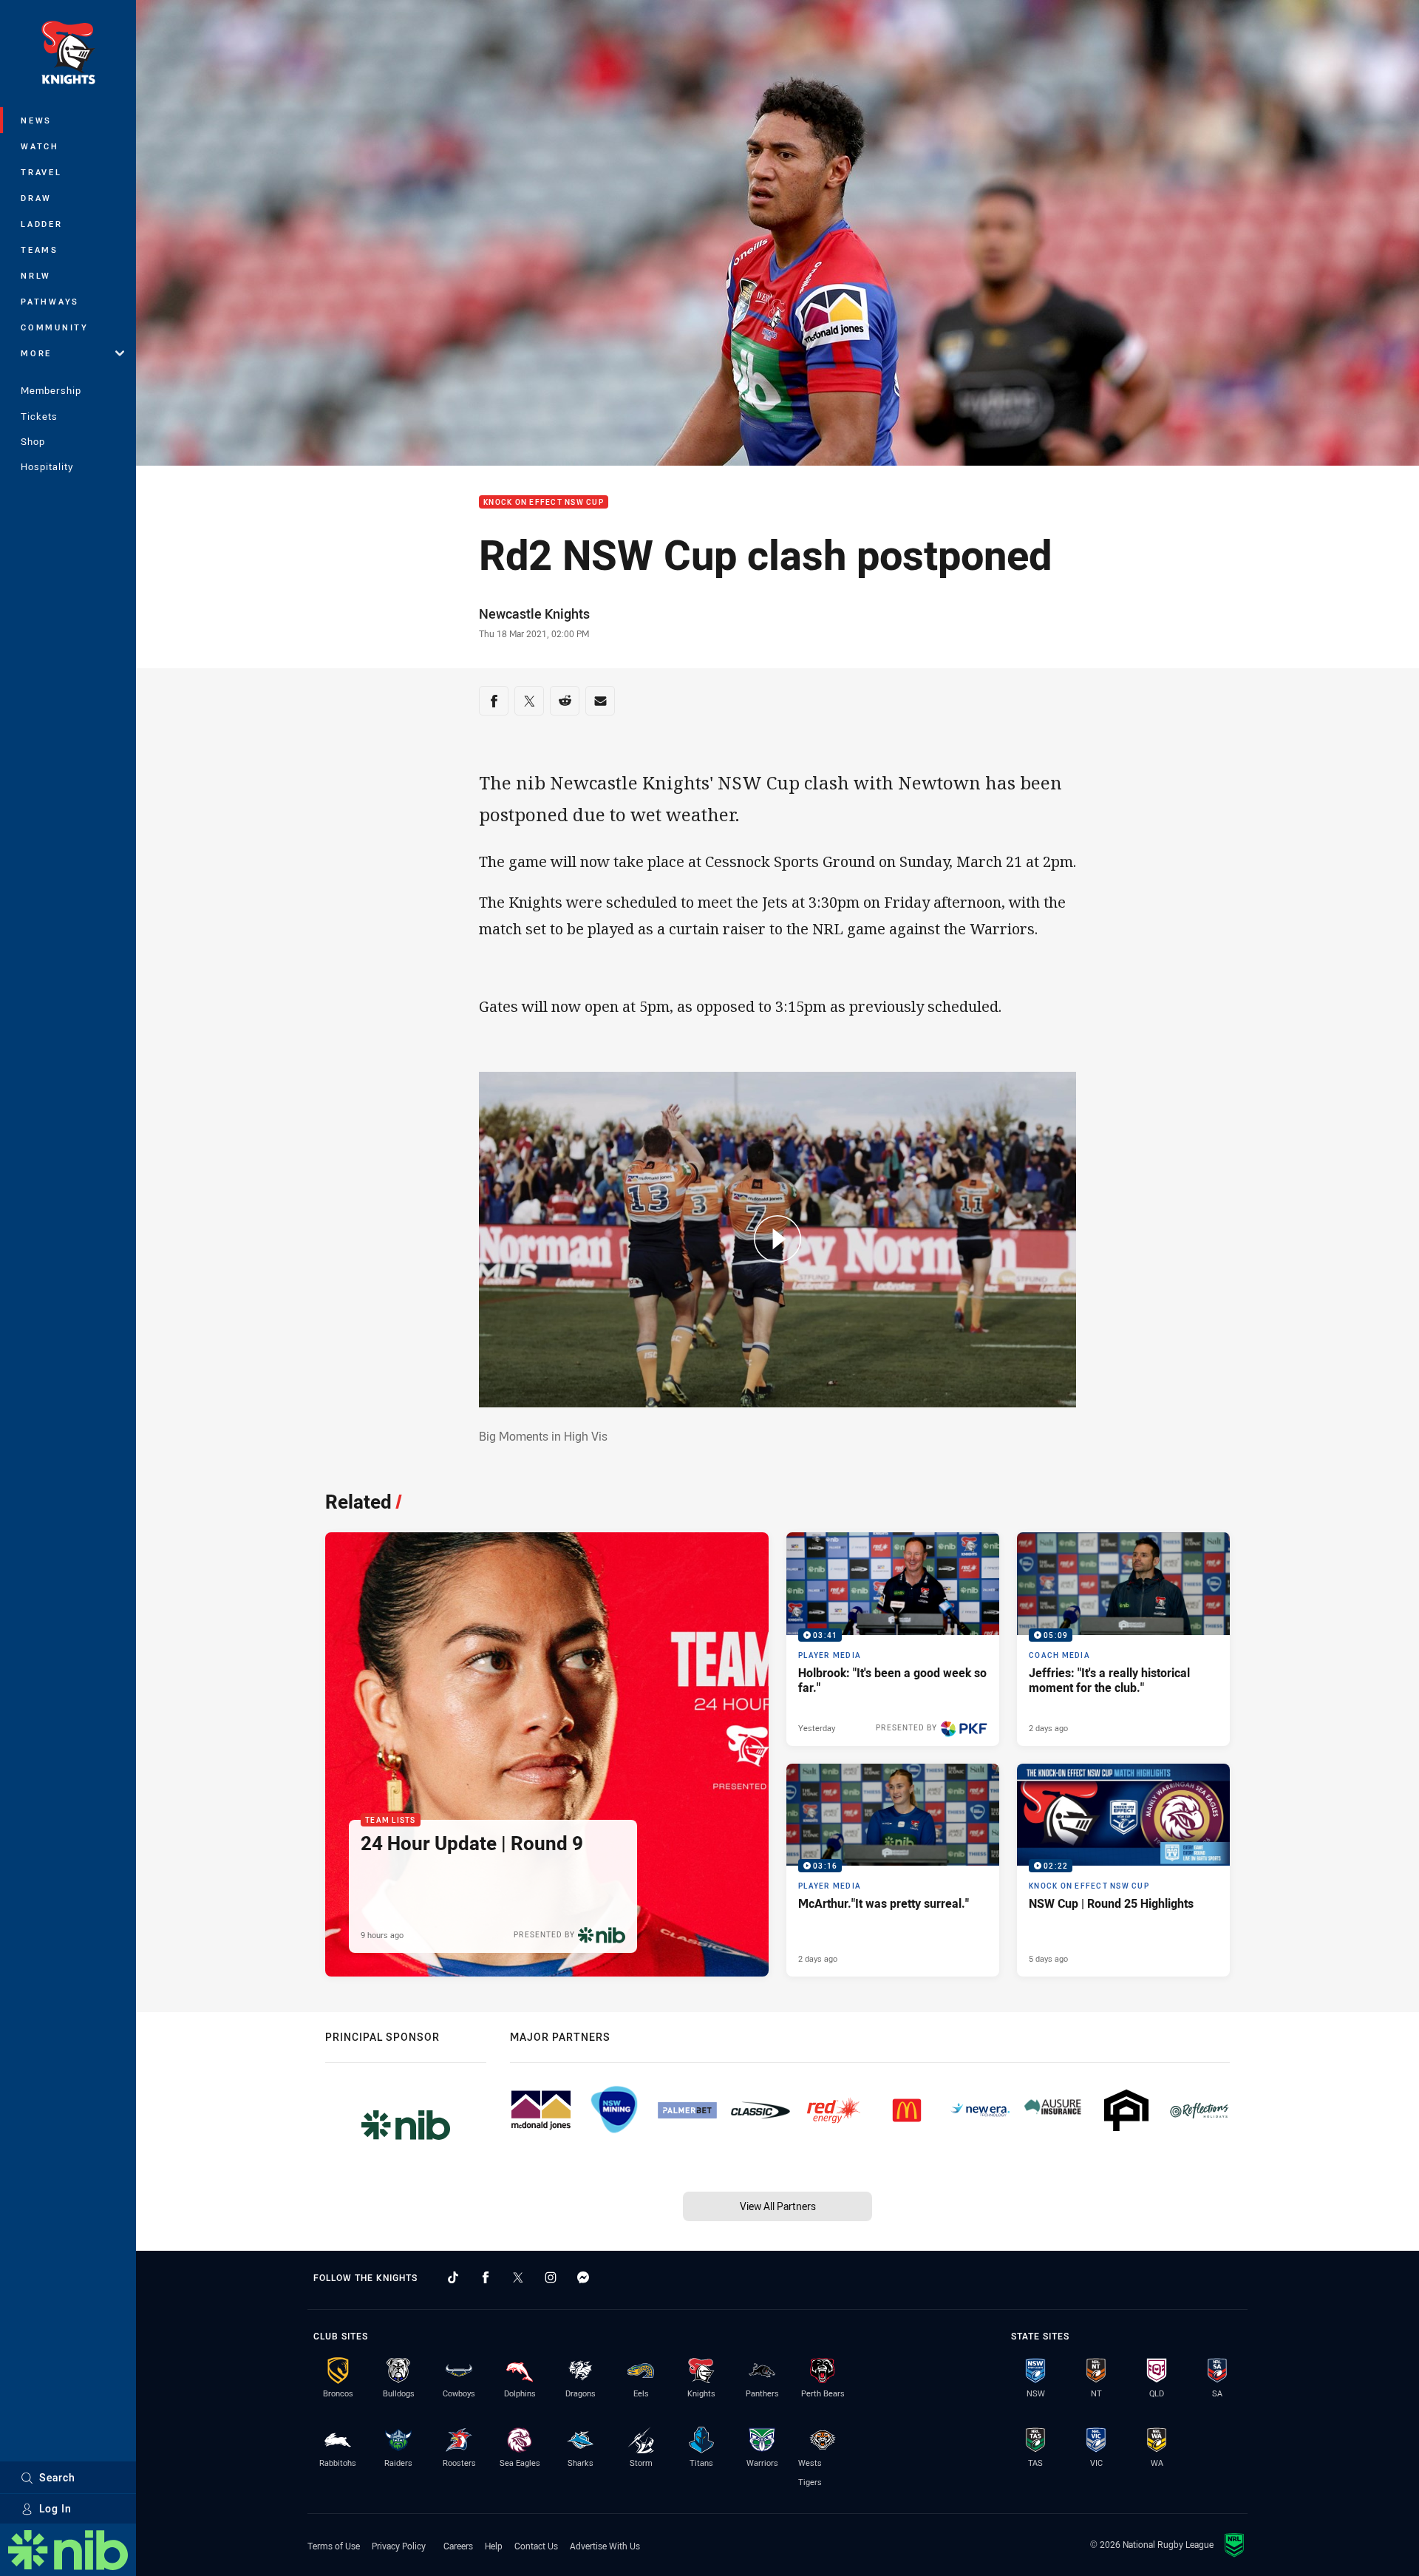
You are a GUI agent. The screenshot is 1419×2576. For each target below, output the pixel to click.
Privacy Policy (399, 2546)
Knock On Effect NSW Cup (544, 502)
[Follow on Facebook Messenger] (583, 2277)
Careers (458, 2546)
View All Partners (778, 2206)
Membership (51, 390)
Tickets (39, 416)
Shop (33, 441)
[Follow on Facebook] (486, 2277)
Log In (55, 2508)
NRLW (36, 275)
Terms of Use (334, 2546)
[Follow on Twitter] (518, 2277)
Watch (40, 146)
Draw (36, 198)
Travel (41, 172)
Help (494, 2546)
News (36, 120)
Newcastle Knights (534, 614)
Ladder (42, 224)
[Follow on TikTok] (453, 2277)
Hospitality (47, 466)
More (36, 353)
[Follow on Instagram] (551, 2277)
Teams (40, 249)
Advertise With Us (605, 2546)
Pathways (50, 301)
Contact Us (536, 2546)
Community (55, 327)
